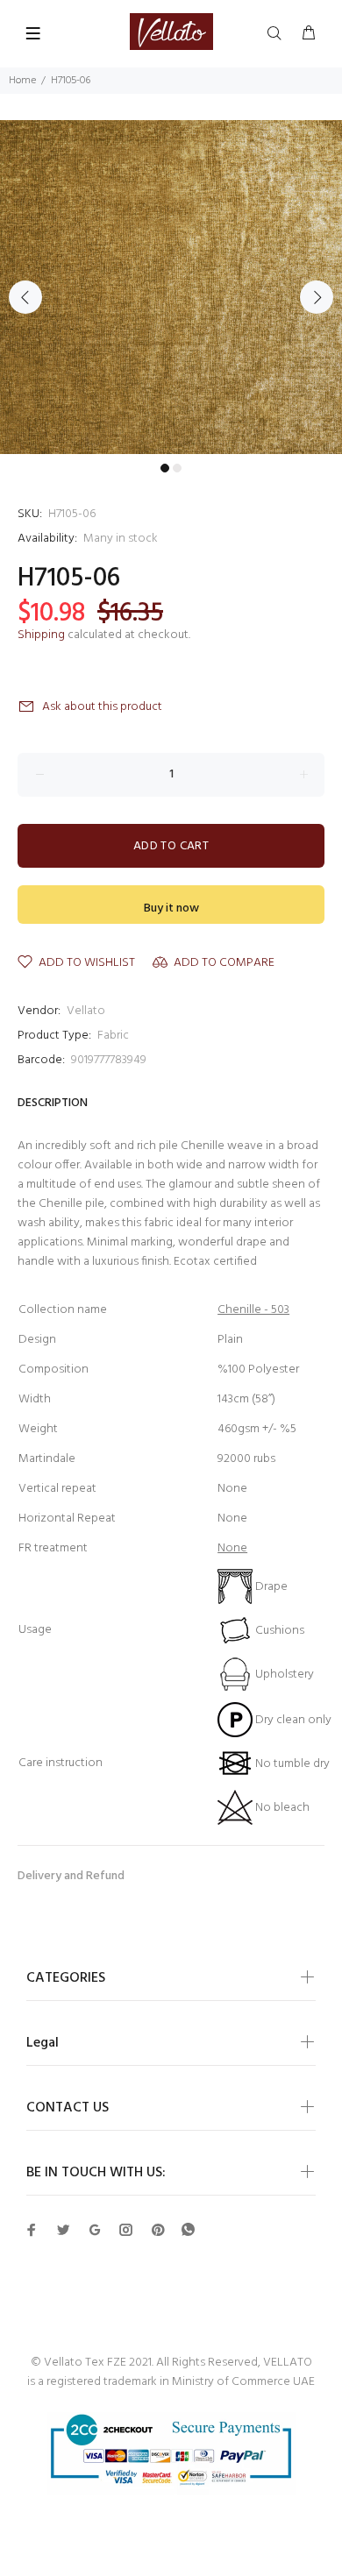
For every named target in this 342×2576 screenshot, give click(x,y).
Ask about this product (102, 707)
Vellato (86, 1011)
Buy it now (171, 908)
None (232, 1548)
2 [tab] (177, 468)
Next (317, 297)
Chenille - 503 (253, 1310)
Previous (25, 297)
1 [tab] (165, 468)
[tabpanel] (171, 287)
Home (22, 81)
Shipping (41, 635)
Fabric (113, 1036)
